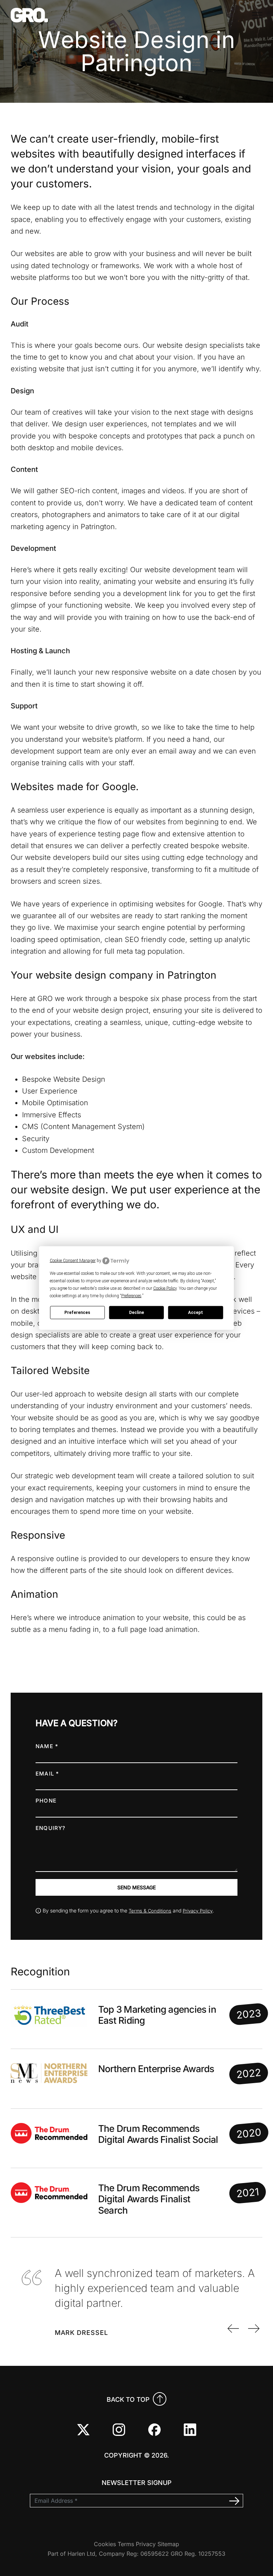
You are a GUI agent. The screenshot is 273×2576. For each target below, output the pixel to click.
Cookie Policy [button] (165, 1288)
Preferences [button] (131, 1295)
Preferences (77, 1313)
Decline (136, 1313)
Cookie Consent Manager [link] (73, 1261)
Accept (196, 1313)
